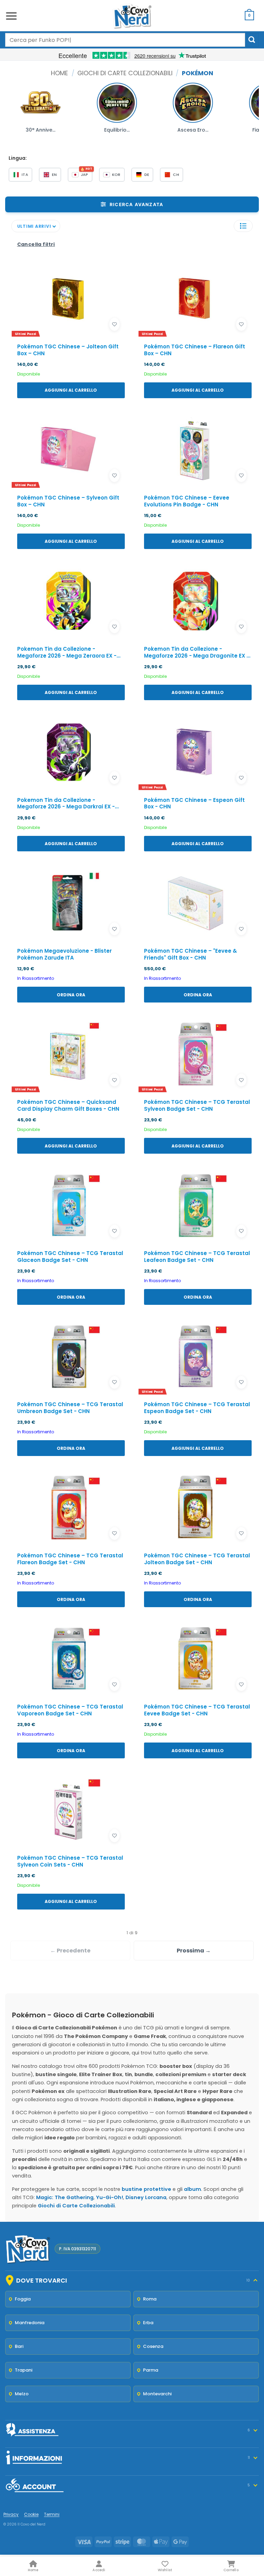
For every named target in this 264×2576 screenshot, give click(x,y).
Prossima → (194, 1951)
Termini (52, 2514)
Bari (19, 2346)
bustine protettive (146, 2189)
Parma (151, 2370)
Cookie (31, 2514)
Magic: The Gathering (65, 2197)
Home (59, 73)
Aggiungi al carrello (71, 390)
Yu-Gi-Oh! (109, 2197)
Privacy (11, 2514)
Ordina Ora (71, 995)
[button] (11, 16)
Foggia (23, 2299)
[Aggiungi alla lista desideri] (114, 324)
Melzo (22, 2394)
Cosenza (153, 2346)
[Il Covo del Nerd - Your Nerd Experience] (132, 16)
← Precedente (70, 1951)
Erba (148, 2323)
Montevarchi (157, 2394)
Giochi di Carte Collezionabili (125, 73)
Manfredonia (30, 2323)
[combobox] (125, 40)
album (192, 2189)
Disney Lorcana (146, 2197)
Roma (150, 2299)
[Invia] (252, 40)
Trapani (24, 2370)
